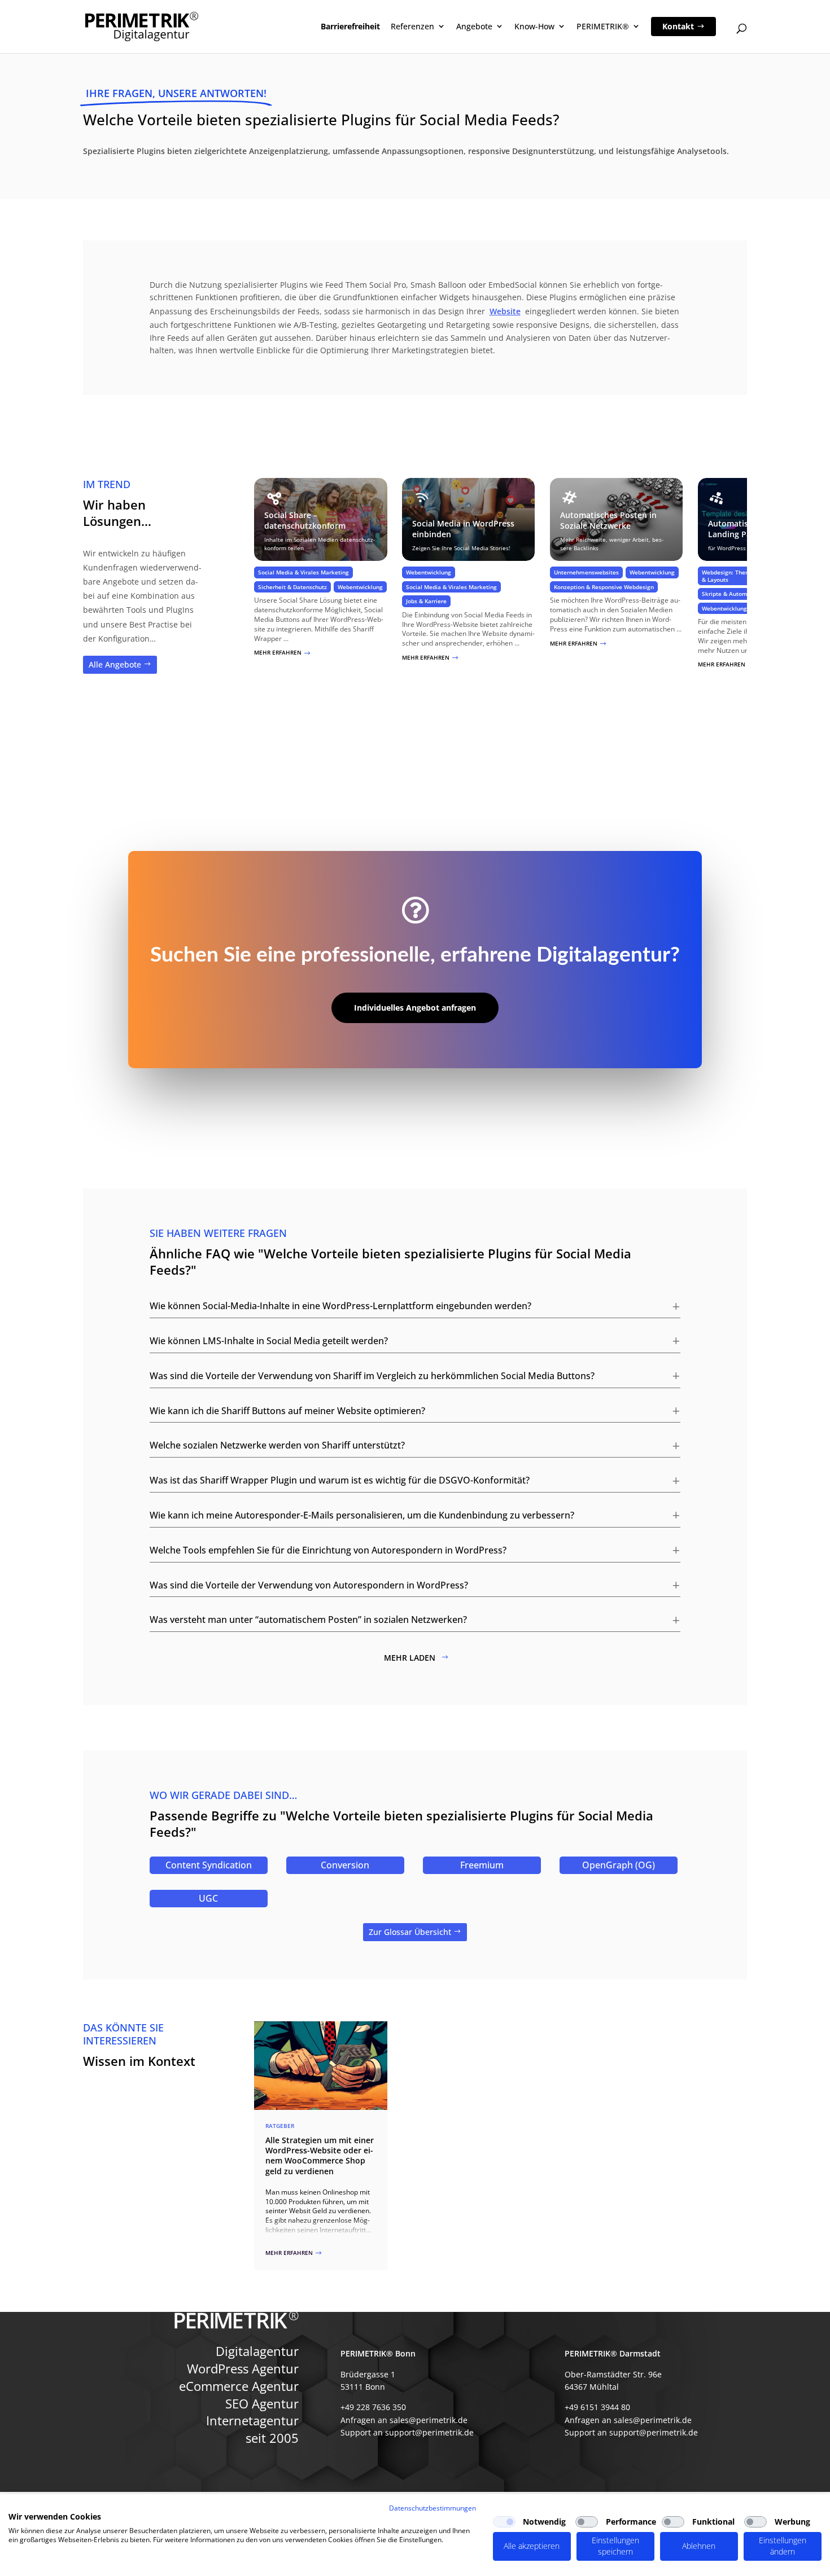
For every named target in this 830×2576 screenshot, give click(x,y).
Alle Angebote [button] (115, 664)
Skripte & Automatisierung (739, 594)
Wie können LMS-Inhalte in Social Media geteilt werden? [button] (269, 1341)
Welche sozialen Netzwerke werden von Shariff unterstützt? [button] (277, 1445)
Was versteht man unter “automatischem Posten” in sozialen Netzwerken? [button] (308, 1620)
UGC (208, 1898)
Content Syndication (209, 1865)
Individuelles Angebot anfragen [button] (415, 1008)
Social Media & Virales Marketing (303, 572)
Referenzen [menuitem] (412, 26)
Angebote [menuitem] (474, 26)
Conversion (345, 1865)
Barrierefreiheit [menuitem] (350, 26)
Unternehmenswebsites (586, 572)
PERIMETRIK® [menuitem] (603, 26)
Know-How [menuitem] (534, 26)
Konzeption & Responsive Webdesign (604, 587)
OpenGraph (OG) (619, 1865)
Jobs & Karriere (426, 601)
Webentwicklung (360, 587)
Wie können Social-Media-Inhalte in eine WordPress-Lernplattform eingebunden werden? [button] (340, 1306)
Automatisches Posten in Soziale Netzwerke (608, 520)
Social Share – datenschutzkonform (305, 520)
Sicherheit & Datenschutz (292, 587)
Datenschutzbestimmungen (433, 2508)
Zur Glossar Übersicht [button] (410, 1932)
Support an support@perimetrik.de (407, 2432)
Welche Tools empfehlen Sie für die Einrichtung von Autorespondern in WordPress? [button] (328, 1550)
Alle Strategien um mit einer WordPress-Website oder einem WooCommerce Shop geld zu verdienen (320, 2156)
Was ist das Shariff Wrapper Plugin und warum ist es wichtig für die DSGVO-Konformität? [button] (340, 1480)
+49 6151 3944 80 (597, 2407)
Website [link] (505, 311)
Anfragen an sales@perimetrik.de (404, 2420)
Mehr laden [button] (410, 1658)
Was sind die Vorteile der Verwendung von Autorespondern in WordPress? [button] (309, 1585)
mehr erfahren (283, 652)
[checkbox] (504, 2522)
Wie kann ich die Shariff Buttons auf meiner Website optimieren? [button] (287, 1411)
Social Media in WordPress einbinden (463, 529)
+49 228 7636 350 (373, 2407)
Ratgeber (280, 2126)
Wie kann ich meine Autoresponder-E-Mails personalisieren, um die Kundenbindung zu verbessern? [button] (362, 1515)
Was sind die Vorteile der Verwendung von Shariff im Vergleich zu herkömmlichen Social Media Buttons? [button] (372, 1376)
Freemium (482, 1865)
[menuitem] (683, 27)
